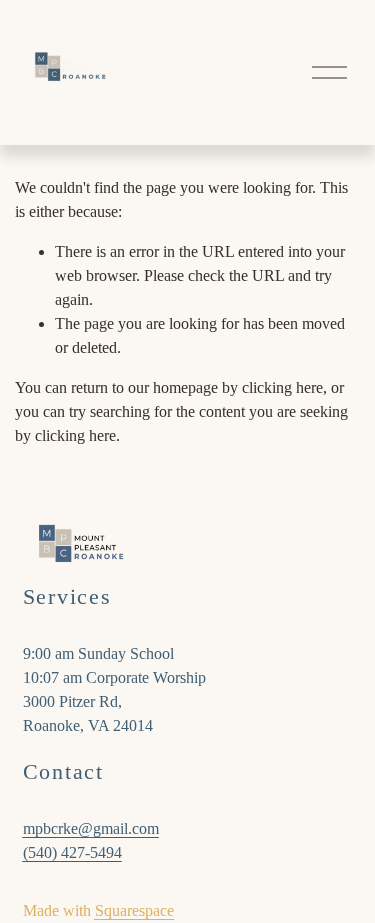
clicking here (282, 387)
